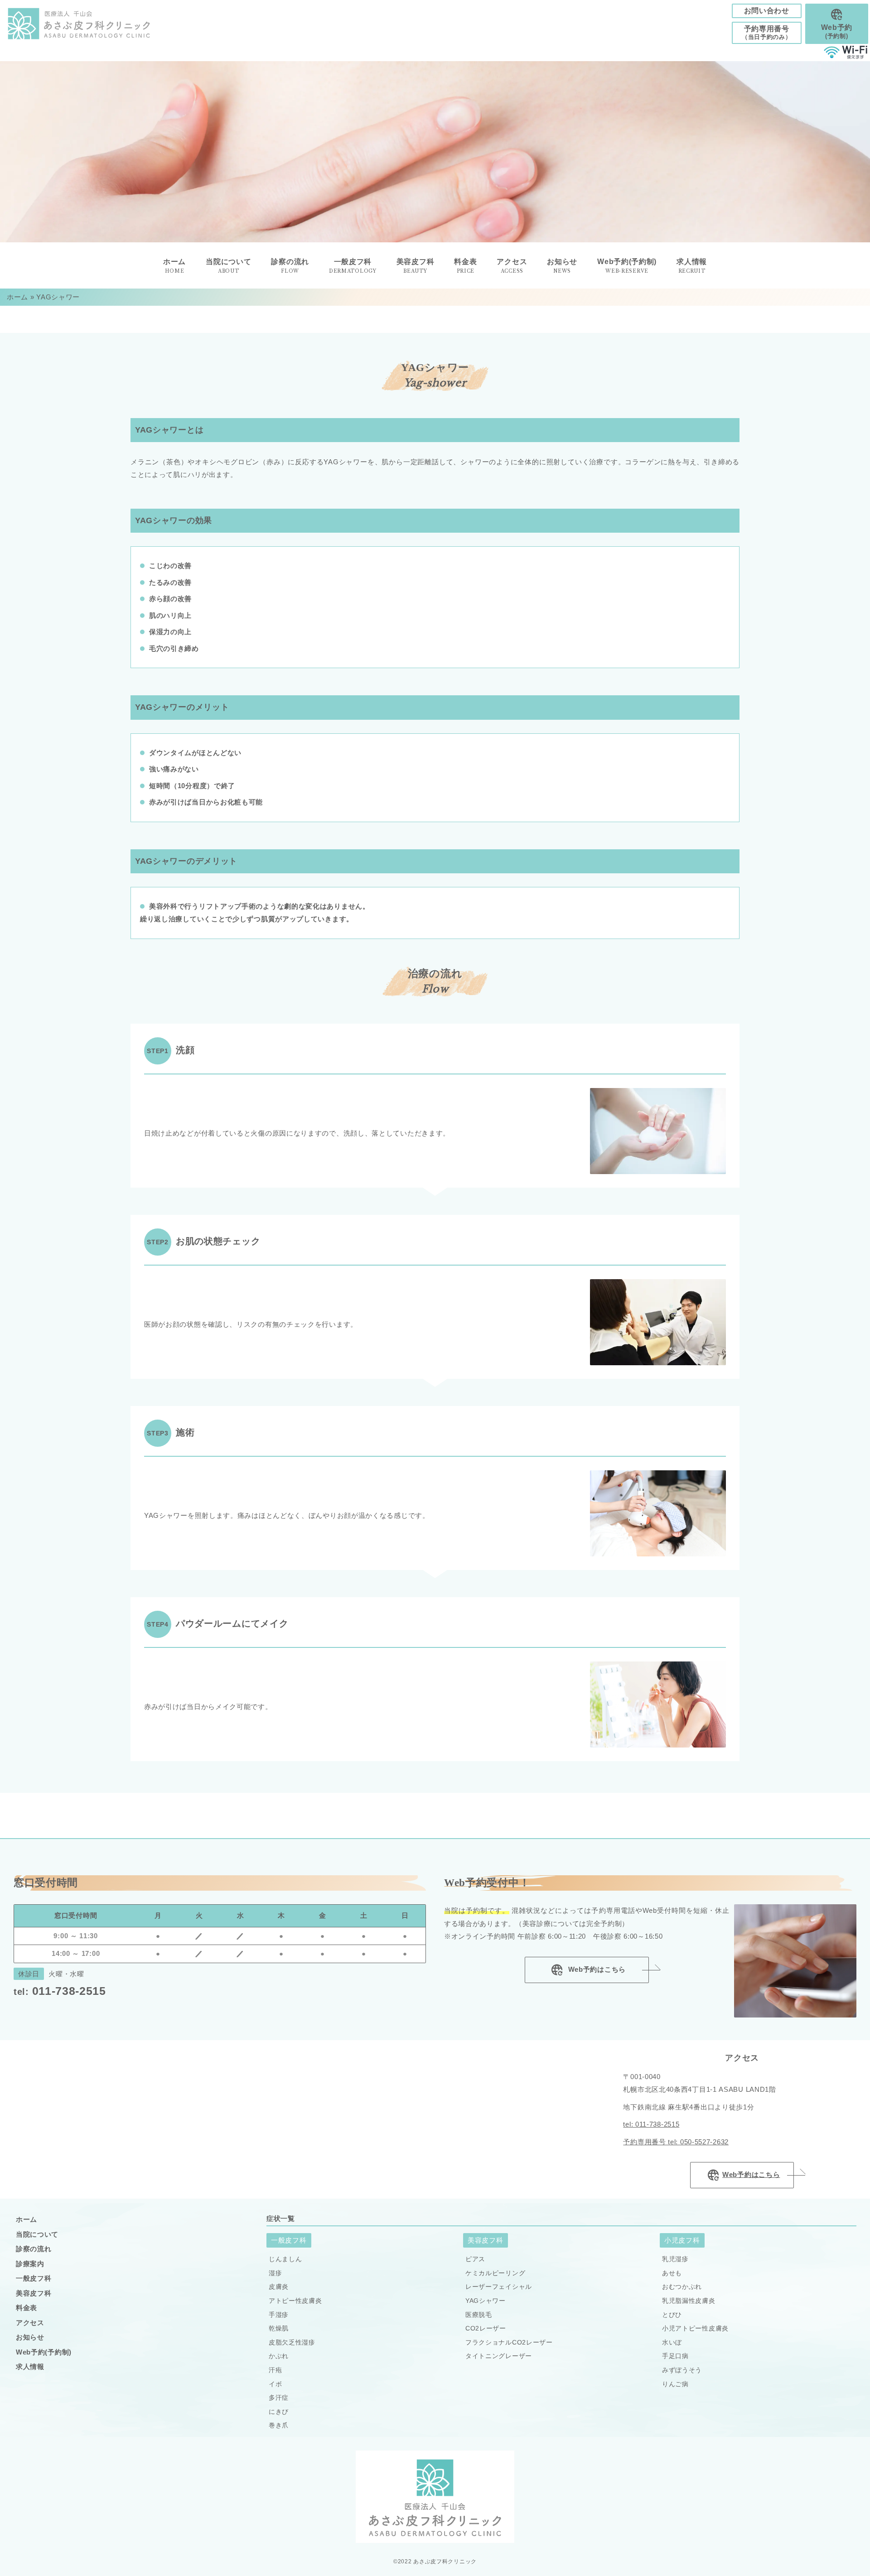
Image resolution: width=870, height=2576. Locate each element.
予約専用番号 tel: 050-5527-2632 (676, 2142)
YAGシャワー (486, 2301)
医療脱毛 (479, 2315)
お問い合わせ (767, 11)
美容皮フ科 (34, 2293)
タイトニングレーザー (499, 2356)
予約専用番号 (767, 33)
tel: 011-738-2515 (651, 2124)
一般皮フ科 (34, 2278)
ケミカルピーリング (495, 2273)
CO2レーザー (486, 2328)
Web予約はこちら (596, 1969)
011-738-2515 (60, 1991)
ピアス (475, 2259)
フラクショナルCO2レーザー (509, 2342)
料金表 (27, 2308)
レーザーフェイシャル (499, 2287)
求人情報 (692, 266)
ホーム (17, 297)
